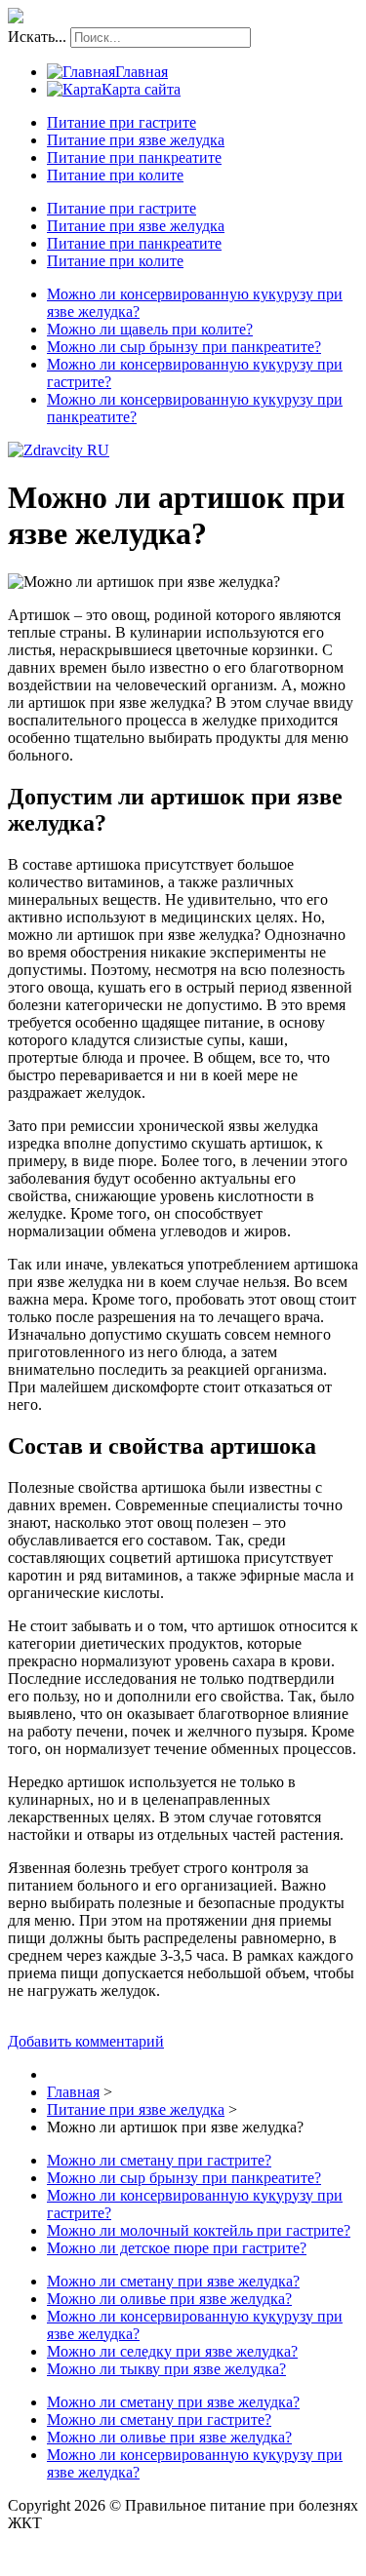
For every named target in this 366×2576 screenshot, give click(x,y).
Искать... (37, 37)
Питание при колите (115, 175)
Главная (142, 72)
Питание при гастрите (122, 122)
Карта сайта (141, 89)
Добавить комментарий (86, 2041)
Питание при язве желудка (136, 140)
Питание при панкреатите (134, 157)
